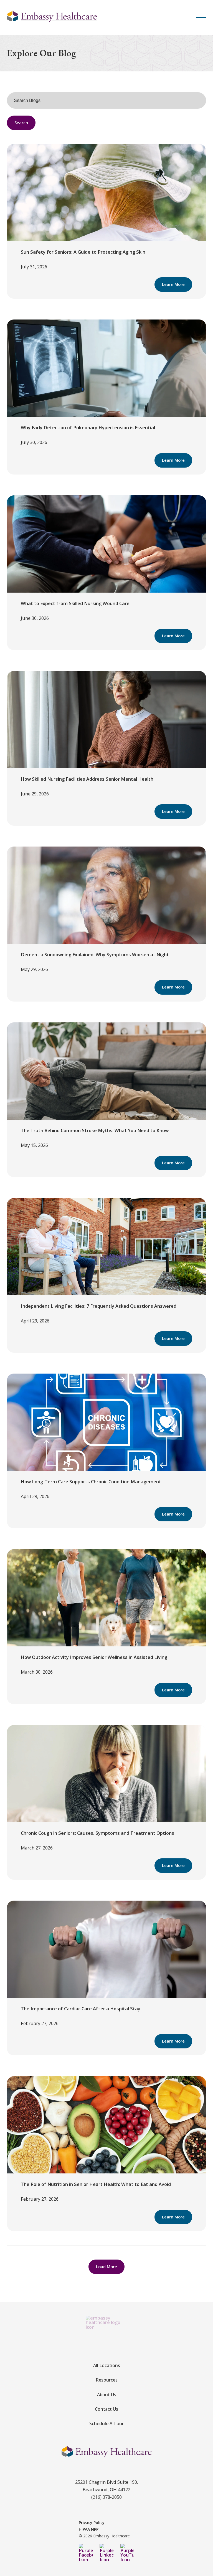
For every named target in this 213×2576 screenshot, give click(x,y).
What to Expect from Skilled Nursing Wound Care (75, 603)
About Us (107, 2395)
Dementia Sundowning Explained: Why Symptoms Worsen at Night (95, 954)
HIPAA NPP (89, 2529)
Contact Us (106, 2409)
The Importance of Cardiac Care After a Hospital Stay (81, 2009)
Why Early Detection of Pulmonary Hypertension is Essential (88, 427)
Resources (107, 2380)
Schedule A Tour (106, 2423)
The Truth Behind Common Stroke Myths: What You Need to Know (95, 1130)
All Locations (107, 2365)
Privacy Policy (92, 2523)
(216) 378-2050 (106, 2497)
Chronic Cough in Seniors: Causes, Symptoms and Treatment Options (97, 1833)
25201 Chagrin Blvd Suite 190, (107, 2482)
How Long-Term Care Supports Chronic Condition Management (91, 1482)
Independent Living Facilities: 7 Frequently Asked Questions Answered (99, 1306)
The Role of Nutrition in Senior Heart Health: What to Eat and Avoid (96, 2184)
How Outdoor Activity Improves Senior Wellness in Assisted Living (94, 1657)
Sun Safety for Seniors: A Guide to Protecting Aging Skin (83, 252)
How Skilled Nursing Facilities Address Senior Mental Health (87, 779)
